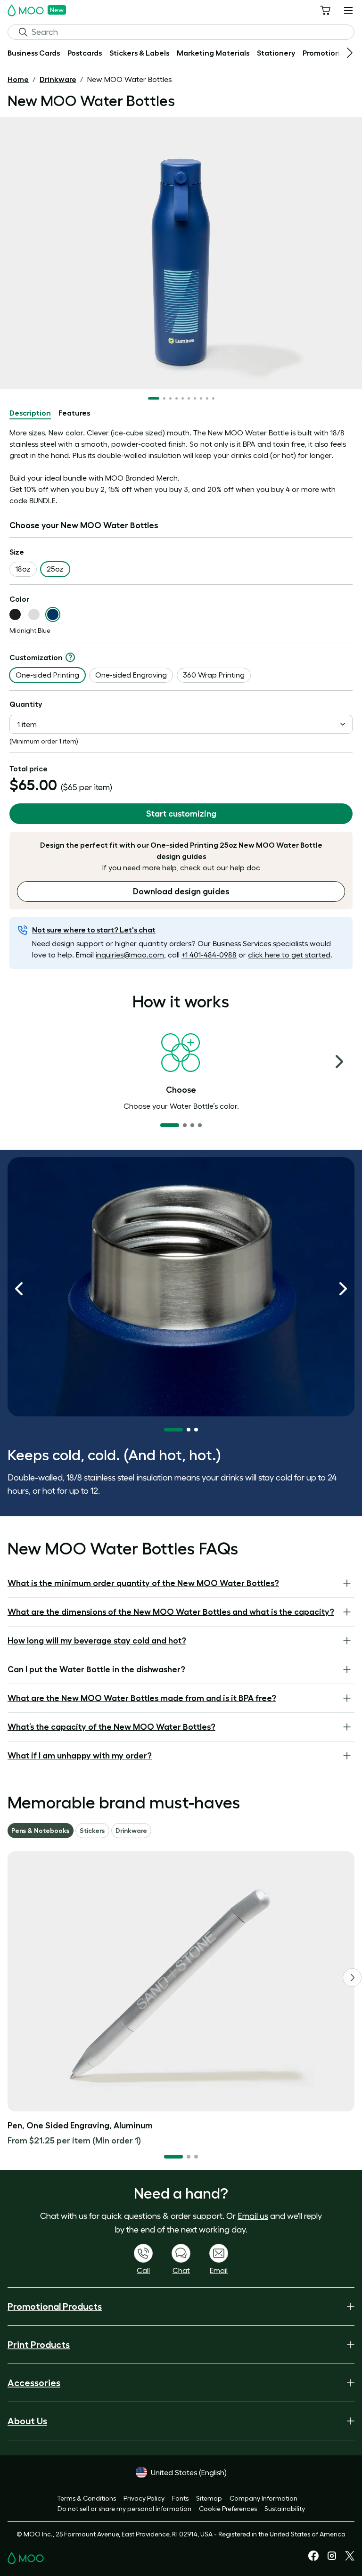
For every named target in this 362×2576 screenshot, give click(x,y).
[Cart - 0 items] (325, 10)
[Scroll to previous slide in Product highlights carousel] (19, 1289)
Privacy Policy (144, 2498)
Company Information (263, 2498)
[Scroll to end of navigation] (350, 53)
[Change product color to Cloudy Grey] (34, 614)
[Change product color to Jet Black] (15, 614)
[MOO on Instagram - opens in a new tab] (332, 2559)
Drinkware (58, 79)
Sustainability (285, 2509)
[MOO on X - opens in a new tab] (350, 2558)
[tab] (30, 413)
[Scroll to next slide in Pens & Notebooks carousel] (352, 1978)
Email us (253, 2216)
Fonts (180, 2498)
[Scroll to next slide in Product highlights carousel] (343, 1289)
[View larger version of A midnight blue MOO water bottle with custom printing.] (181, 253)
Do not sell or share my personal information (124, 2509)
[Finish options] (70, 657)
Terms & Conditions (86, 2498)
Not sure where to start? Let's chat (94, 930)
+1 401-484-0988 (209, 955)
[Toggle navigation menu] (348, 10)
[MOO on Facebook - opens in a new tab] (313, 2559)
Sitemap (209, 2498)
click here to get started (289, 955)
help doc (245, 867)
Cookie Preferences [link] (228, 2509)
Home (18, 79)
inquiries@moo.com (130, 955)
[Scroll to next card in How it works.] (339, 1062)
